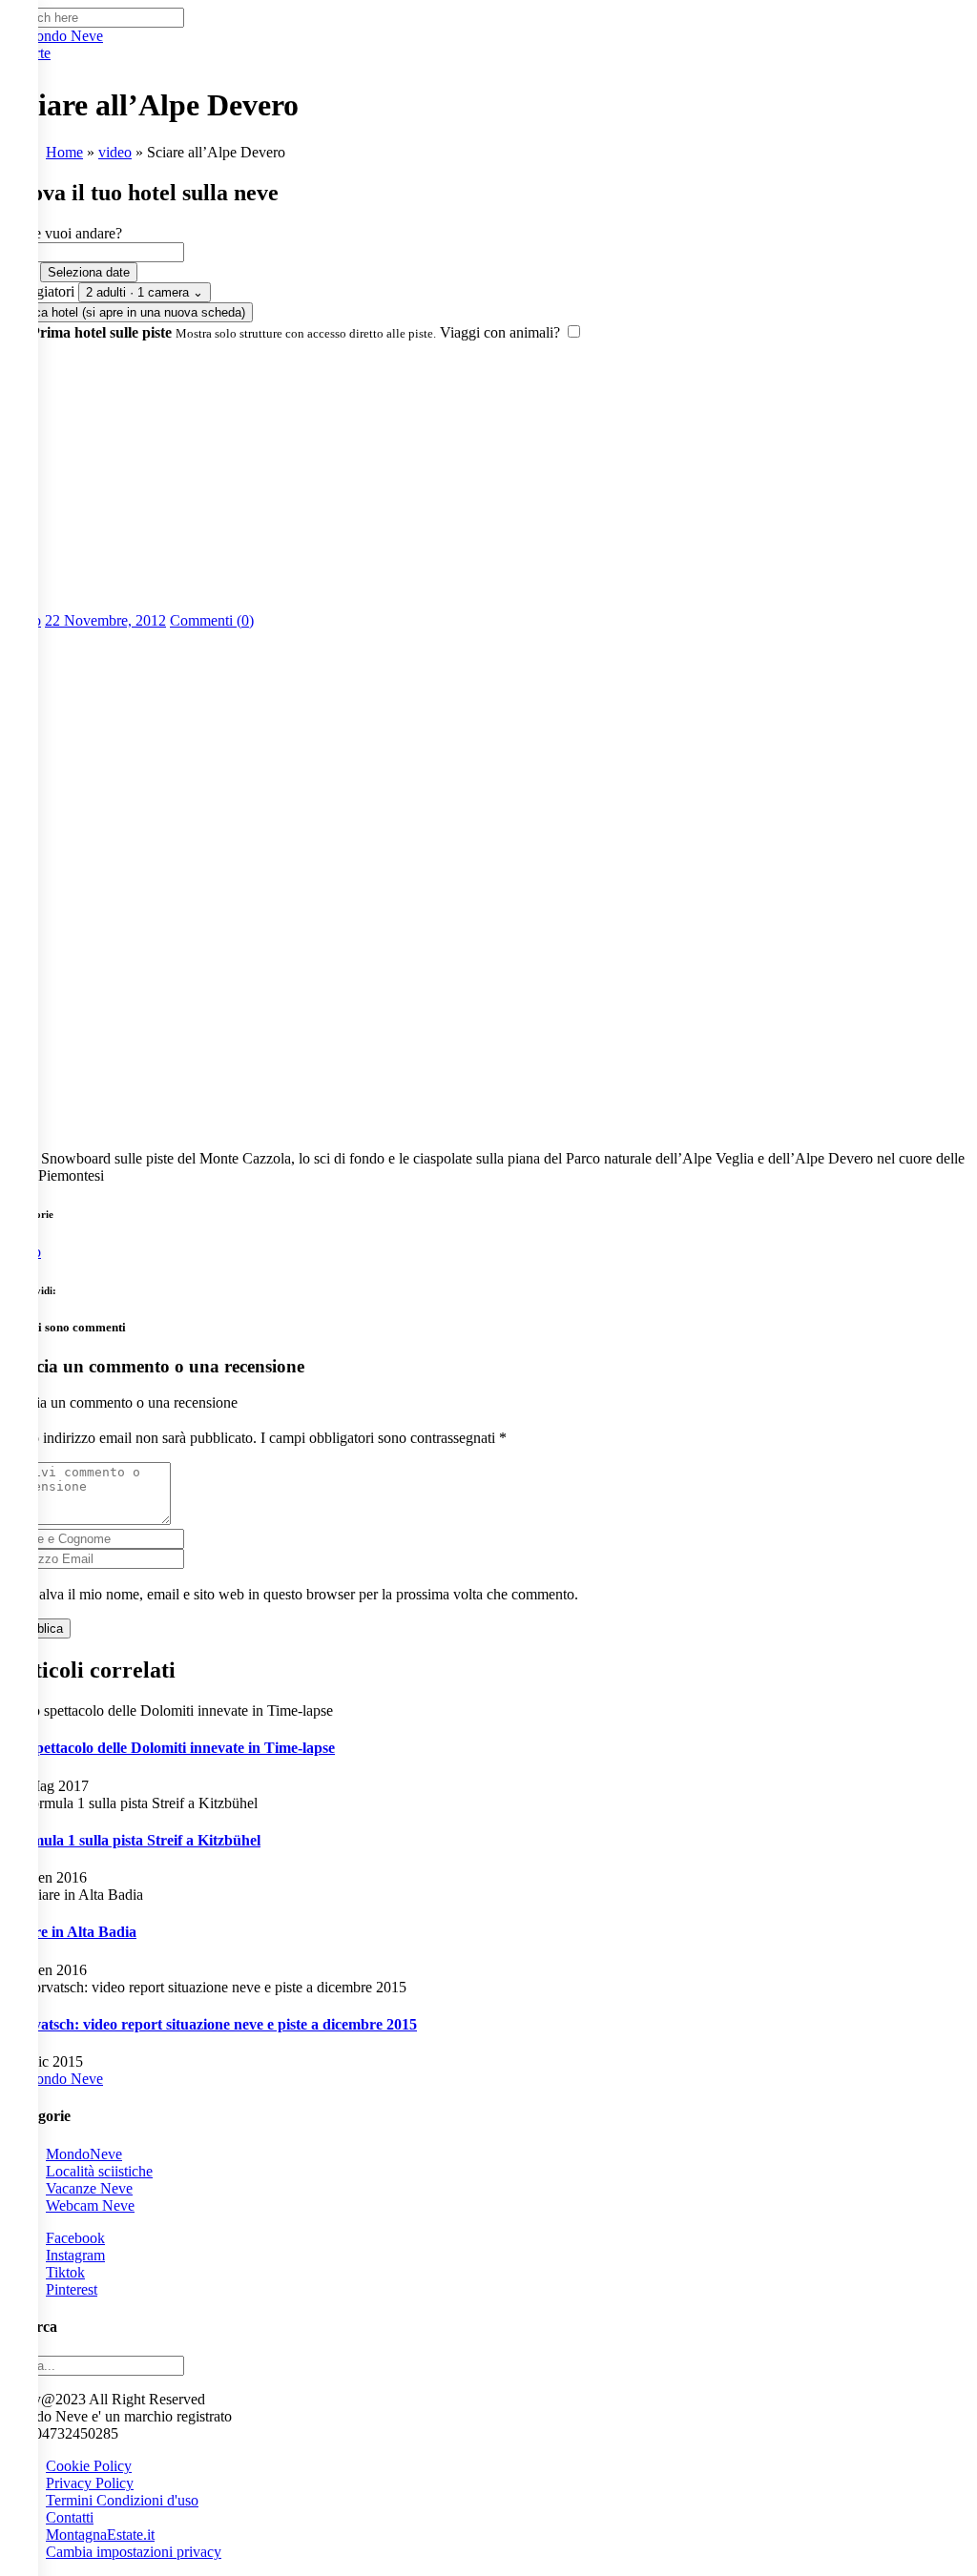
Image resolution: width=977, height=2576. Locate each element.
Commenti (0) (212, 620)
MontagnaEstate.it (100, 2535)
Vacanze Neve (89, 2188)
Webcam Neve (90, 2205)
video (115, 152)
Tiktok (65, 2272)
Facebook (75, 2238)
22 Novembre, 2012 (105, 620)
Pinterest (72, 2289)
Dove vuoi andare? (65, 233)
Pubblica (39, 1628)
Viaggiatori (41, 291)
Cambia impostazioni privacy (134, 2552)
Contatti (70, 2517)
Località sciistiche (99, 2171)
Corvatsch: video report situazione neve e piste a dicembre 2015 (212, 2024)
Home (64, 152)
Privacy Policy (90, 2483)
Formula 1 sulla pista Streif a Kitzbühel (134, 1840)
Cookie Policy (89, 2466)
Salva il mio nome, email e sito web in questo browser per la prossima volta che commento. (304, 1594)
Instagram (75, 2255)
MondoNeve (84, 2154)
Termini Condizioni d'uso (122, 2500)
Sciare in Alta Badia (72, 1932)
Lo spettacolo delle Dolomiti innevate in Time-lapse (171, 1748)
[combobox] (96, 252)
